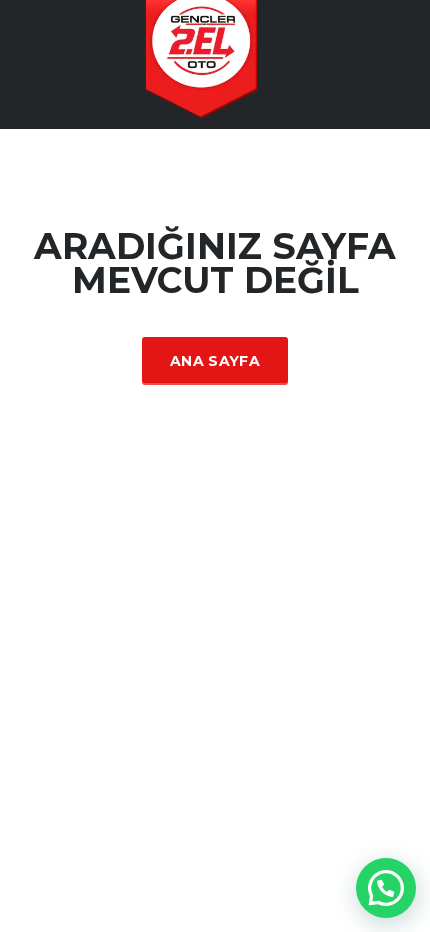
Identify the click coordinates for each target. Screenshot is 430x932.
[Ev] (215, 62)
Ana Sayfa (215, 361)
